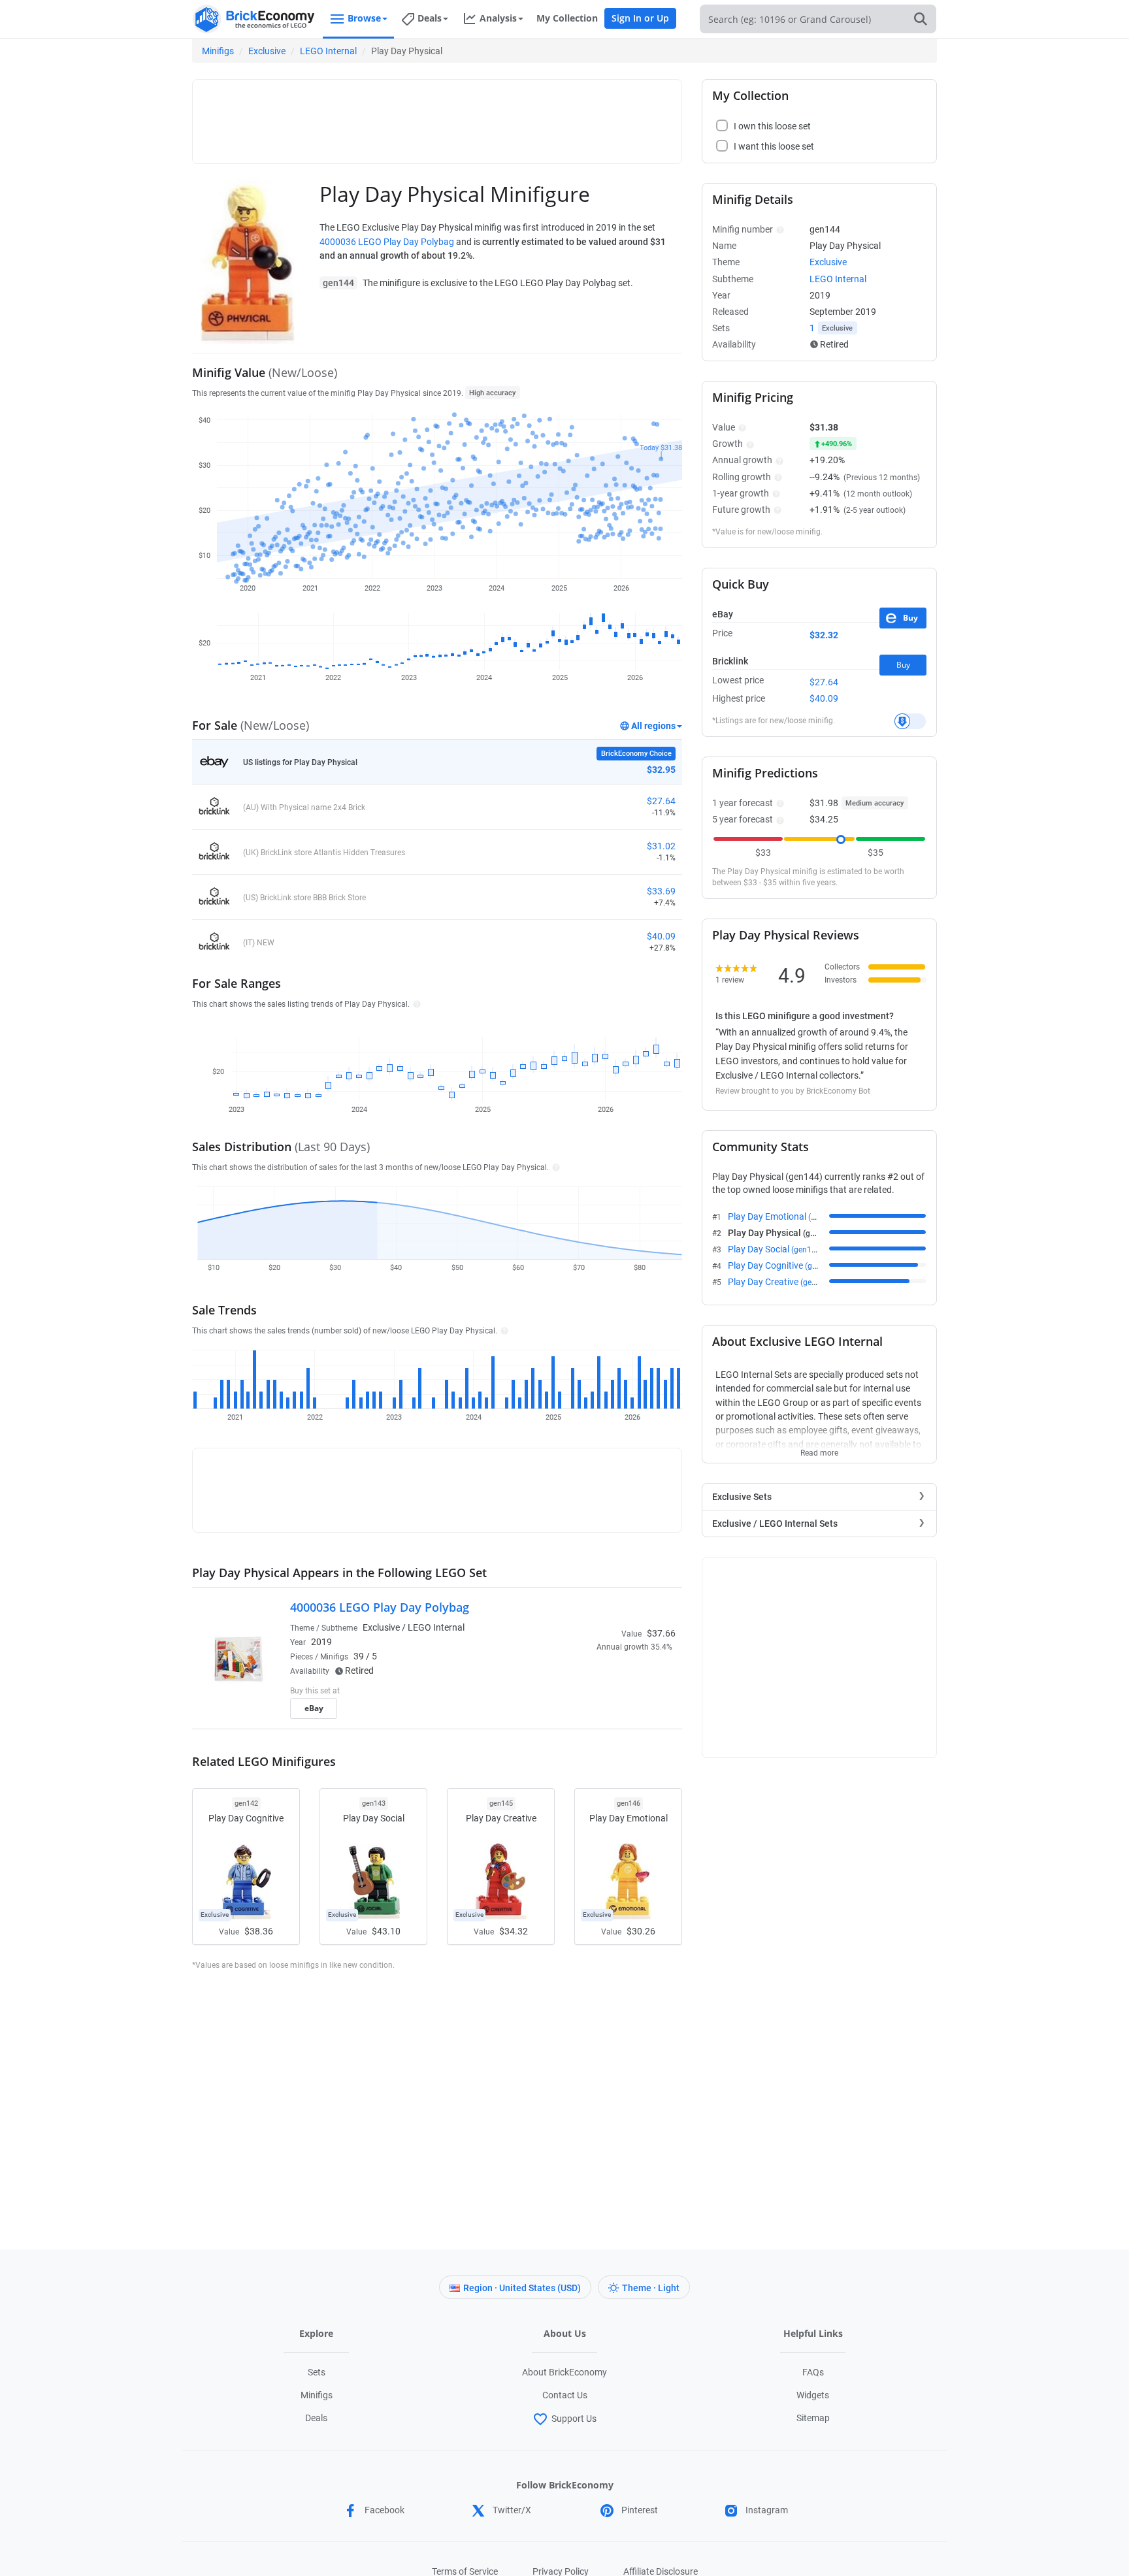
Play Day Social (776, 1249)
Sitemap (813, 2418)
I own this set (593, 1692)
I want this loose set (774, 146)
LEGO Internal (328, 51)
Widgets (813, 2395)
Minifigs (218, 51)
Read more (819, 1449)
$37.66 (661, 1633)
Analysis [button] (498, 18)
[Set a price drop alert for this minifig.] (910, 721)
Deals (316, 2418)
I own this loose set (772, 126)
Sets (317, 2372)
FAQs (813, 2372)
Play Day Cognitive (782, 1265)
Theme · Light (651, 2288)
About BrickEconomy (564, 2372)
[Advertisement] (437, 116)
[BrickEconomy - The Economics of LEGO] (254, 19)
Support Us (574, 2419)
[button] (415, 1003)
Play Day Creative (780, 1282)
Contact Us (565, 2395)
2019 (321, 1642)
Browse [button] (364, 18)
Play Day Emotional (784, 1216)
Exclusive (267, 51)
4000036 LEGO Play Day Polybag (387, 242)
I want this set (595, 1712)
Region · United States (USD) (522, 2288)
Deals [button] (430, 18)
